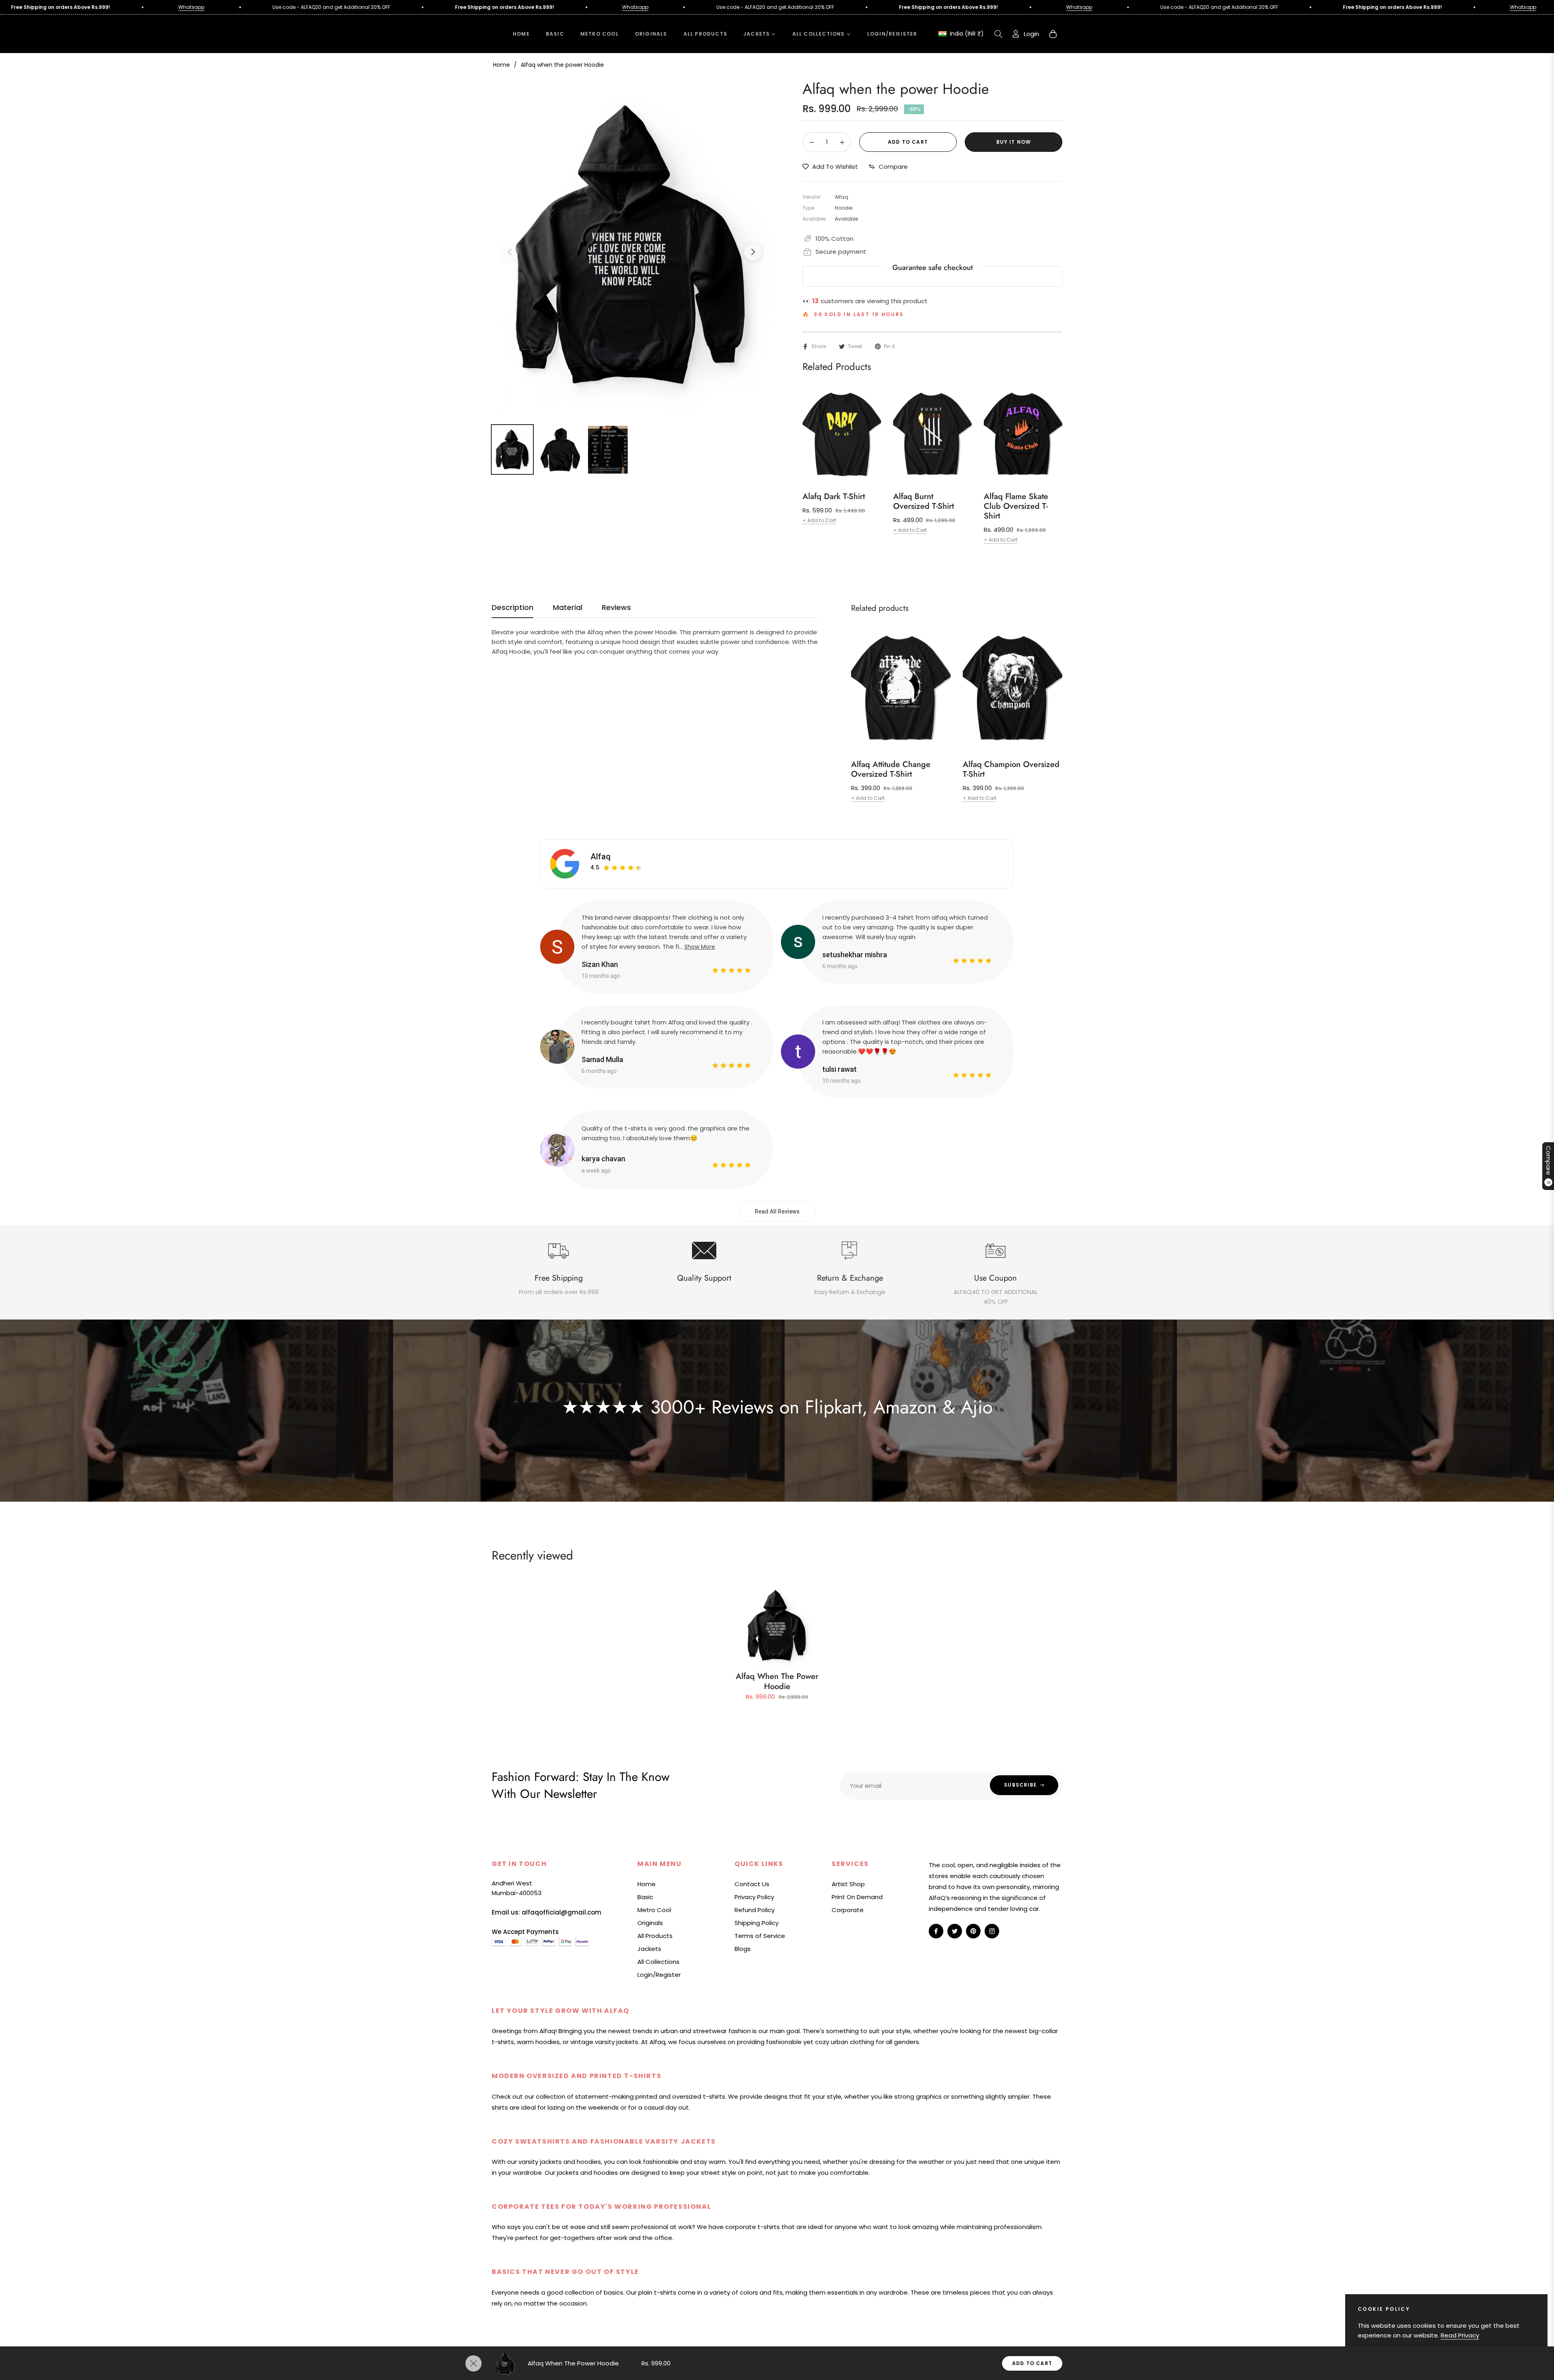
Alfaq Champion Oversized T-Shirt (1011, 769)
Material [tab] (568, 608)
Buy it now (1014, 142)
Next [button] (753, 252)
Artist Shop (848, 1884)
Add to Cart (1032, 2363)
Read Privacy (1460, 2335)
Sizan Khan (600, 964)
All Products (655, 1936)
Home (501, 65)
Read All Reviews (777, 1211)
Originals (650, 1923)
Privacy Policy (754, 1897)
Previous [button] (510, 252)
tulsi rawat (840, 1069)
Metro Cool (654, 1910)
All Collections (658, 1962)
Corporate (848, 1910)
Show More (700, 947)
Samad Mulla (602, 1059)
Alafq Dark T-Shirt (834, 497)
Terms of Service (760, 1936)
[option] (631, 247)
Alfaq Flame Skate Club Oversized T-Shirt (1016, 506)
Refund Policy (755, 1910)
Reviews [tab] (616, 608)
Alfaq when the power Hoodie (777, 1681)
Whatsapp (451, 7)
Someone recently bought (214, 2199)
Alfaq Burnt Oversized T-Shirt (923, 501)
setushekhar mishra (855, 955)
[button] (998, 34)
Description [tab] (513, 608)
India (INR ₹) (966, 34)
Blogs (743, 1949)
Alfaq (601, 856)
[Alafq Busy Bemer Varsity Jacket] (159, 2214)
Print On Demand (857, 1897)
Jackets (649, 1949)
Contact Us (752, 1884)
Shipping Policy (757, 1923)
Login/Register (659, 1975)
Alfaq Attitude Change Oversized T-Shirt (891, 769)
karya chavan (603, 1159)
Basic (645, 1897)
